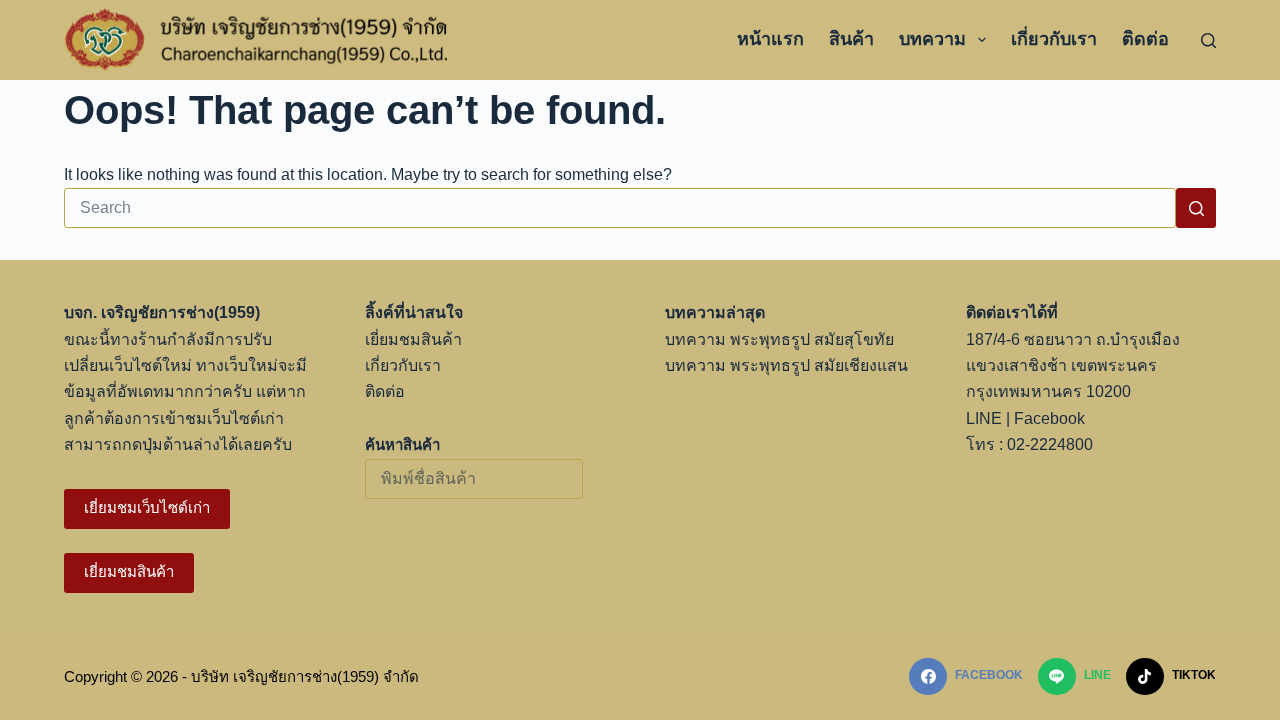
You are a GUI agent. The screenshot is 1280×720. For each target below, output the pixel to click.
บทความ (932, 39)
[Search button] (1196, 208)
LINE (984, 418)
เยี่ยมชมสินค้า (129, 571)
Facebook (1049, 418)
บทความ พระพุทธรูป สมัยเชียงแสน (786, 365)
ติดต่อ (1145, 39)
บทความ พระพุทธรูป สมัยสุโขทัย (779, 339)
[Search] (1208, 40)
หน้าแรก (770, 39)
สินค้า (851, 39)
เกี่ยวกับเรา (1054, 39)
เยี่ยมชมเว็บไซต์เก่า (147, 507)
